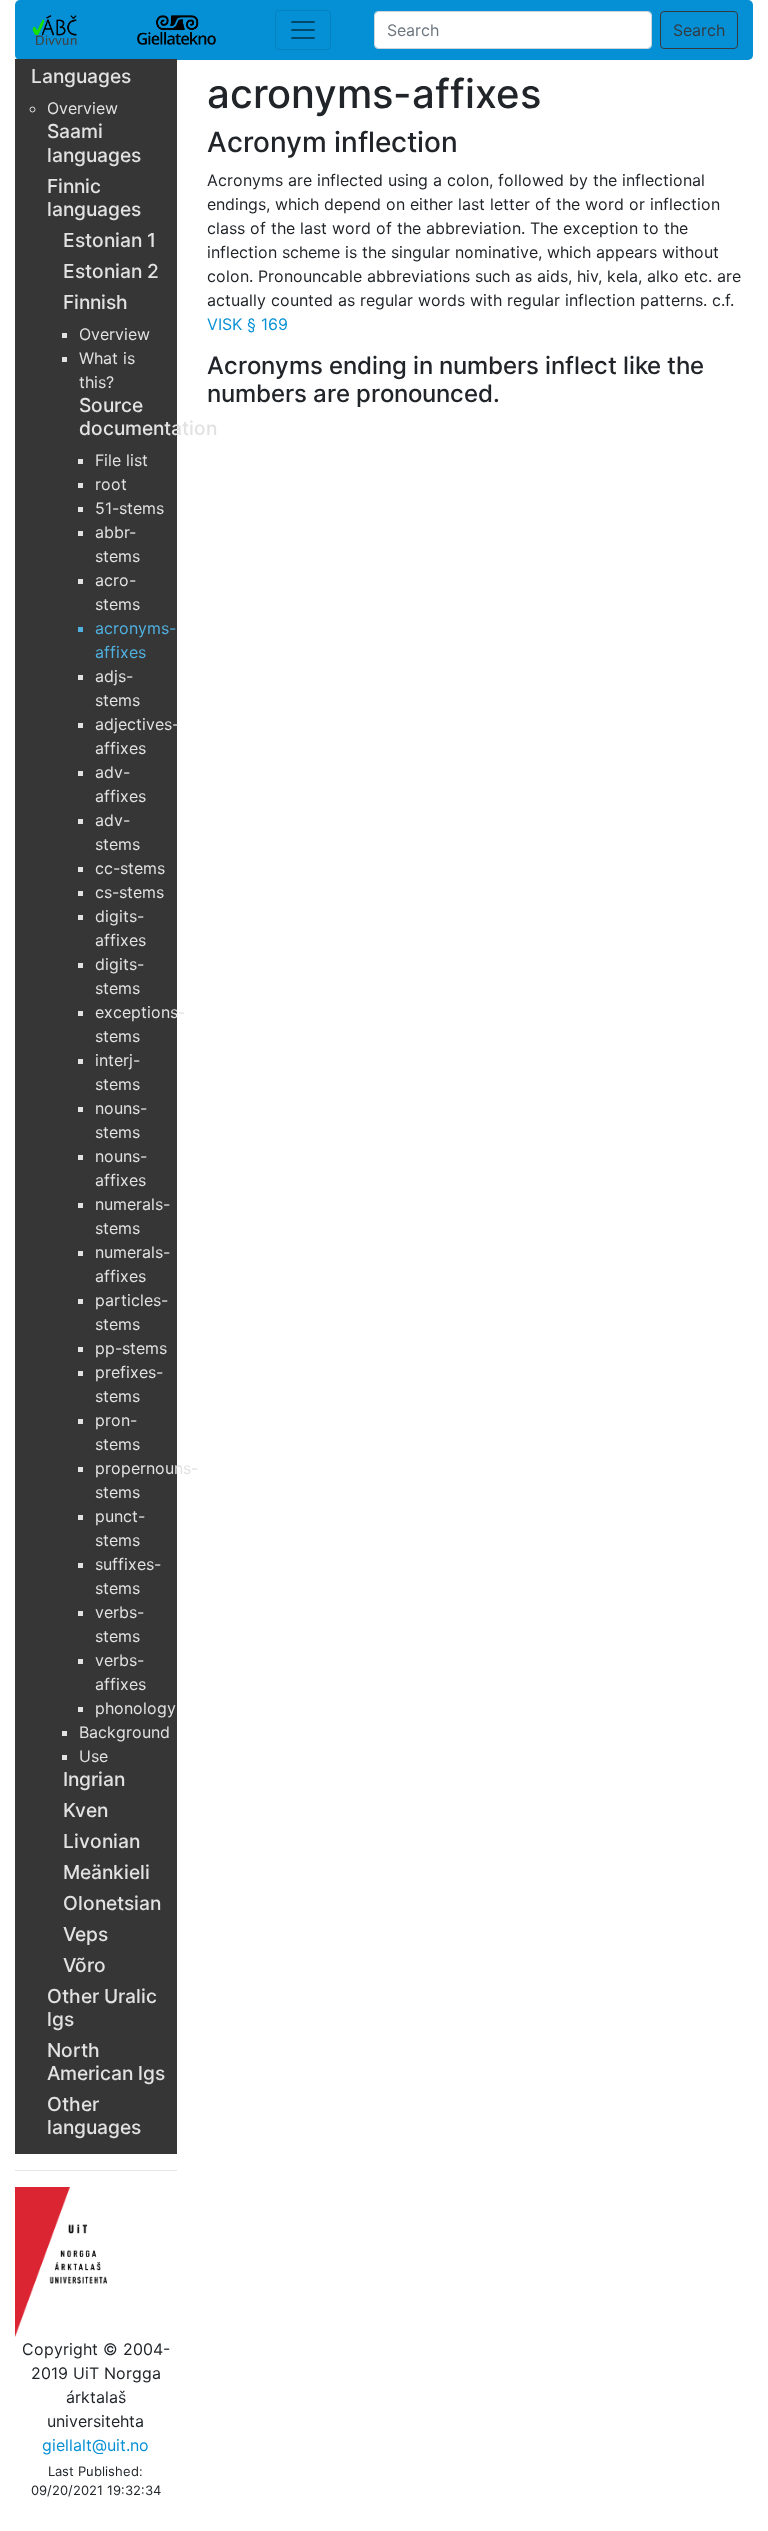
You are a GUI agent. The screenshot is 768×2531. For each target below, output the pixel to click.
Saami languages (94, 142)
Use (93, 1756)
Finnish (95, 302)
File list (121, 460)
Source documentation (148, 416)
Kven (85, 1810)
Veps (85, 1934)
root (111, 484)
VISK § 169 (247, 324)
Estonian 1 (109, 240)
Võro (84, 1965)
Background (124, 1732)
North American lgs (106, 2061)
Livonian (101, 1841)
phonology (135, 1708)
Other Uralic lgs (102, 2007)
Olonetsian (112, 1903)
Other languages (94, 2115)
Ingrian (94, 1779)
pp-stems (131, 1348)
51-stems (129, 508)
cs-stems (129, 892)
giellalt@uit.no (95, 2445)
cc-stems (130, 868)
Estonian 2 (111, 271)
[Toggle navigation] (303, 30)
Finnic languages (94, 197)
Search (699, 30)
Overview (82, 108)
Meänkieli (106, 1872)
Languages (81, 76)
